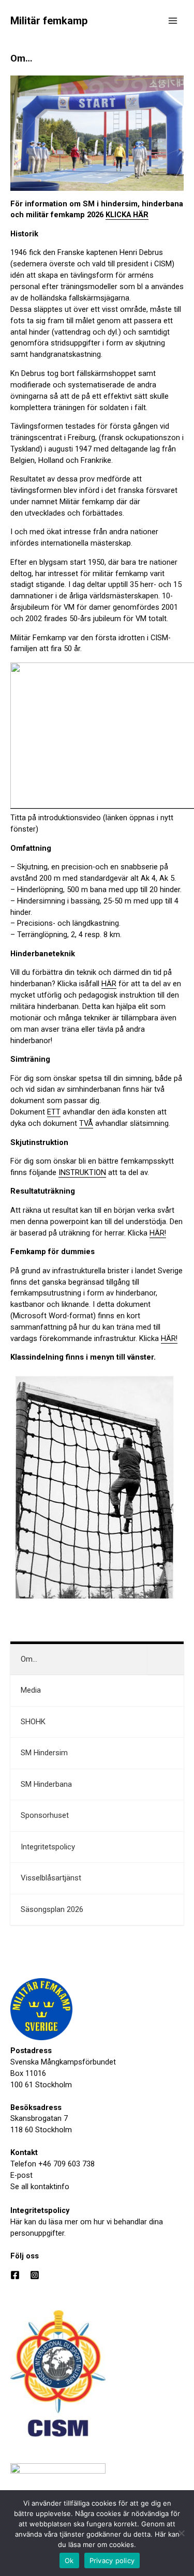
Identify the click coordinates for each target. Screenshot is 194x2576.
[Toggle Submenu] (166, 1660)
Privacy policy (112, 2560)
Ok (69, 2560)
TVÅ (86, 1123)
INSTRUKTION (82, 1172)
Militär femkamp (49, 21)
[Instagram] (35, 2275)
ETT (54, 1112)
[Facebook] (15, 2275)
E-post (21, 2175)
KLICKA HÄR (127, 215)
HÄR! (158, 1233)
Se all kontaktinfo (40, 2187)
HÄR (109, 984)
